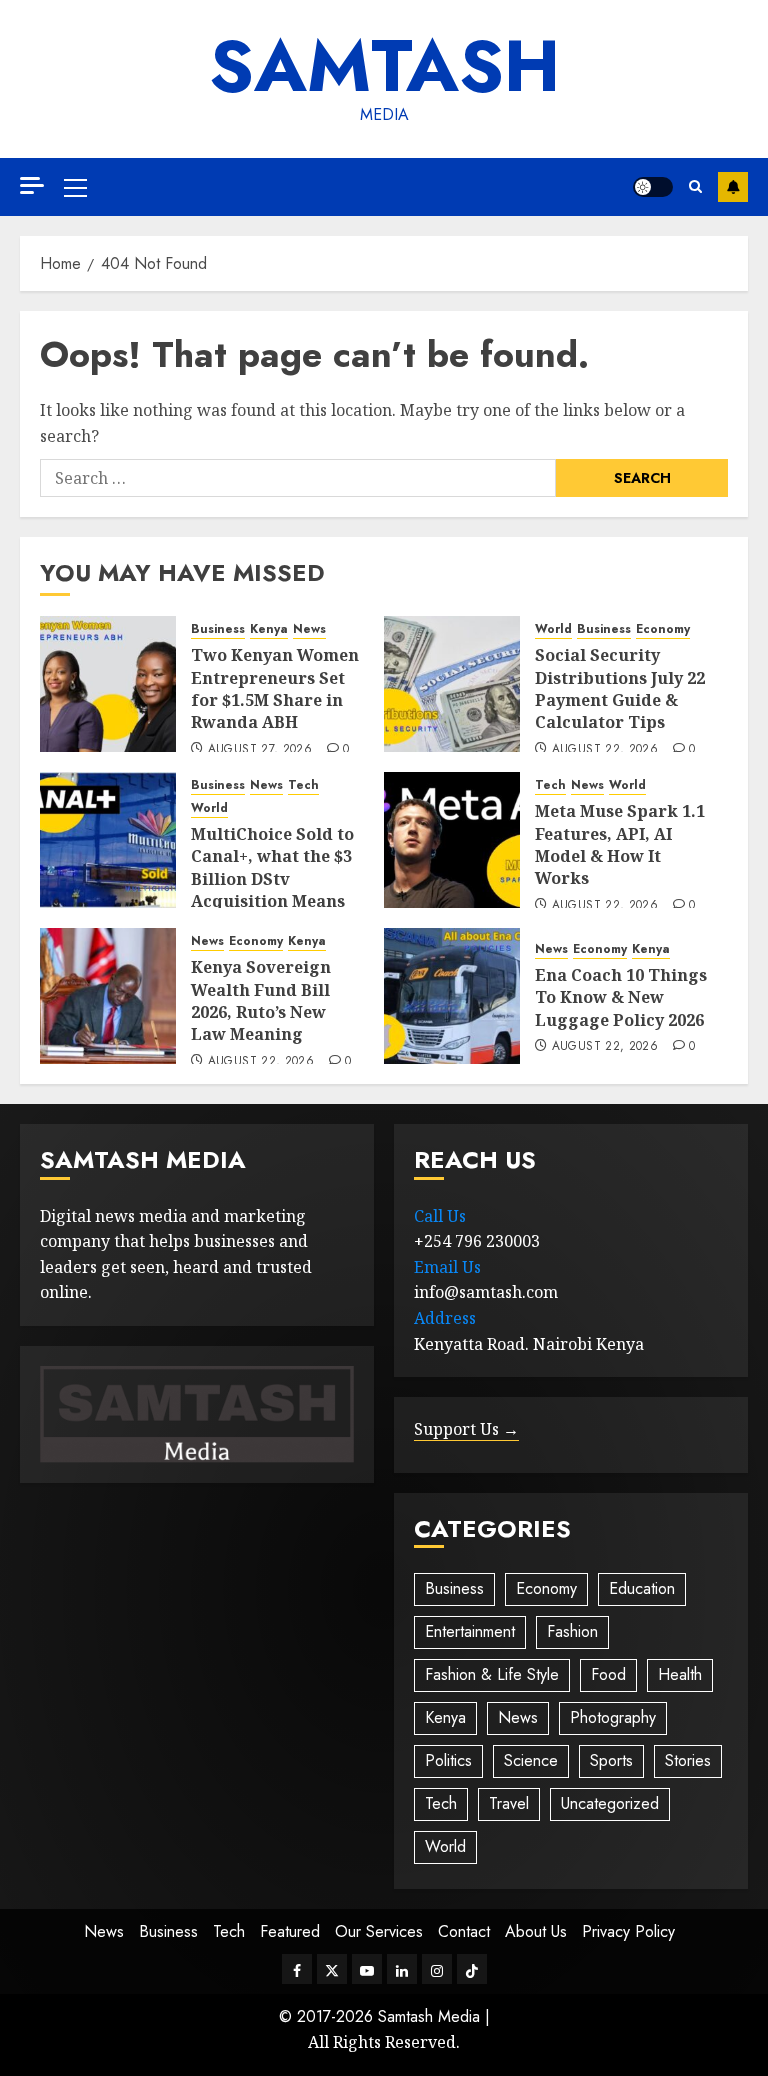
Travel (509, 1803)
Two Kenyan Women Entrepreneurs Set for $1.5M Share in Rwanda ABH (275, 688)
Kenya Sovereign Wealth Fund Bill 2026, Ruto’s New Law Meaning (261, 1000)
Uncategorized (610, 1803)
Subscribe (733, 187)
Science (531, 1760)
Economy (663, 629)
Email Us (447, 1267)
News (309, 629)
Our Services (379, 1931)
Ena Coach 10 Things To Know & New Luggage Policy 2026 (621, 997)
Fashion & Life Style (492, 1674)
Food (608, 1674)
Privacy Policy (628, 1931)
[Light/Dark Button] (653, 187)
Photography (613, 1717)
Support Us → (466, 1429)
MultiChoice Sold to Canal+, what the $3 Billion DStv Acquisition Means (272, 867)
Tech (303, 785)
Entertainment (470, 1631)
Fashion (572, 1631)
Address (445, 1318)
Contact (464, 1931)
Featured (290, 1931)
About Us (536, 1931)
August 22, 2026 (605, 750)
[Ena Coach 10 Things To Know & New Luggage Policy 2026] (452, 996)
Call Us (440, 1216)
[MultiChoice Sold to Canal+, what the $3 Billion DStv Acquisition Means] (108, 840)
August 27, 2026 (260, 750)
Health (680, 1674)
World (553, 629)
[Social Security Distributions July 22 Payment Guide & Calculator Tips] (452, 684)
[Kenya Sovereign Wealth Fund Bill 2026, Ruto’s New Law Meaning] (108, 996)
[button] (75, 187)
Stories (688, 1760)
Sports (611, 1760)
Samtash (384, 66)
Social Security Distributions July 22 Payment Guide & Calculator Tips (620, 688)
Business (218, 629)
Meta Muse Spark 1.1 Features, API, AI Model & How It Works (620, 844)
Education (642, 1588)
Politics (448, 1760)
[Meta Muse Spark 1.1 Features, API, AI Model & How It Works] (452, 840)
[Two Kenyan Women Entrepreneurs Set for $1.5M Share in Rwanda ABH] (108, 684)
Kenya (269, 629)
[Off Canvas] (32, 185)
